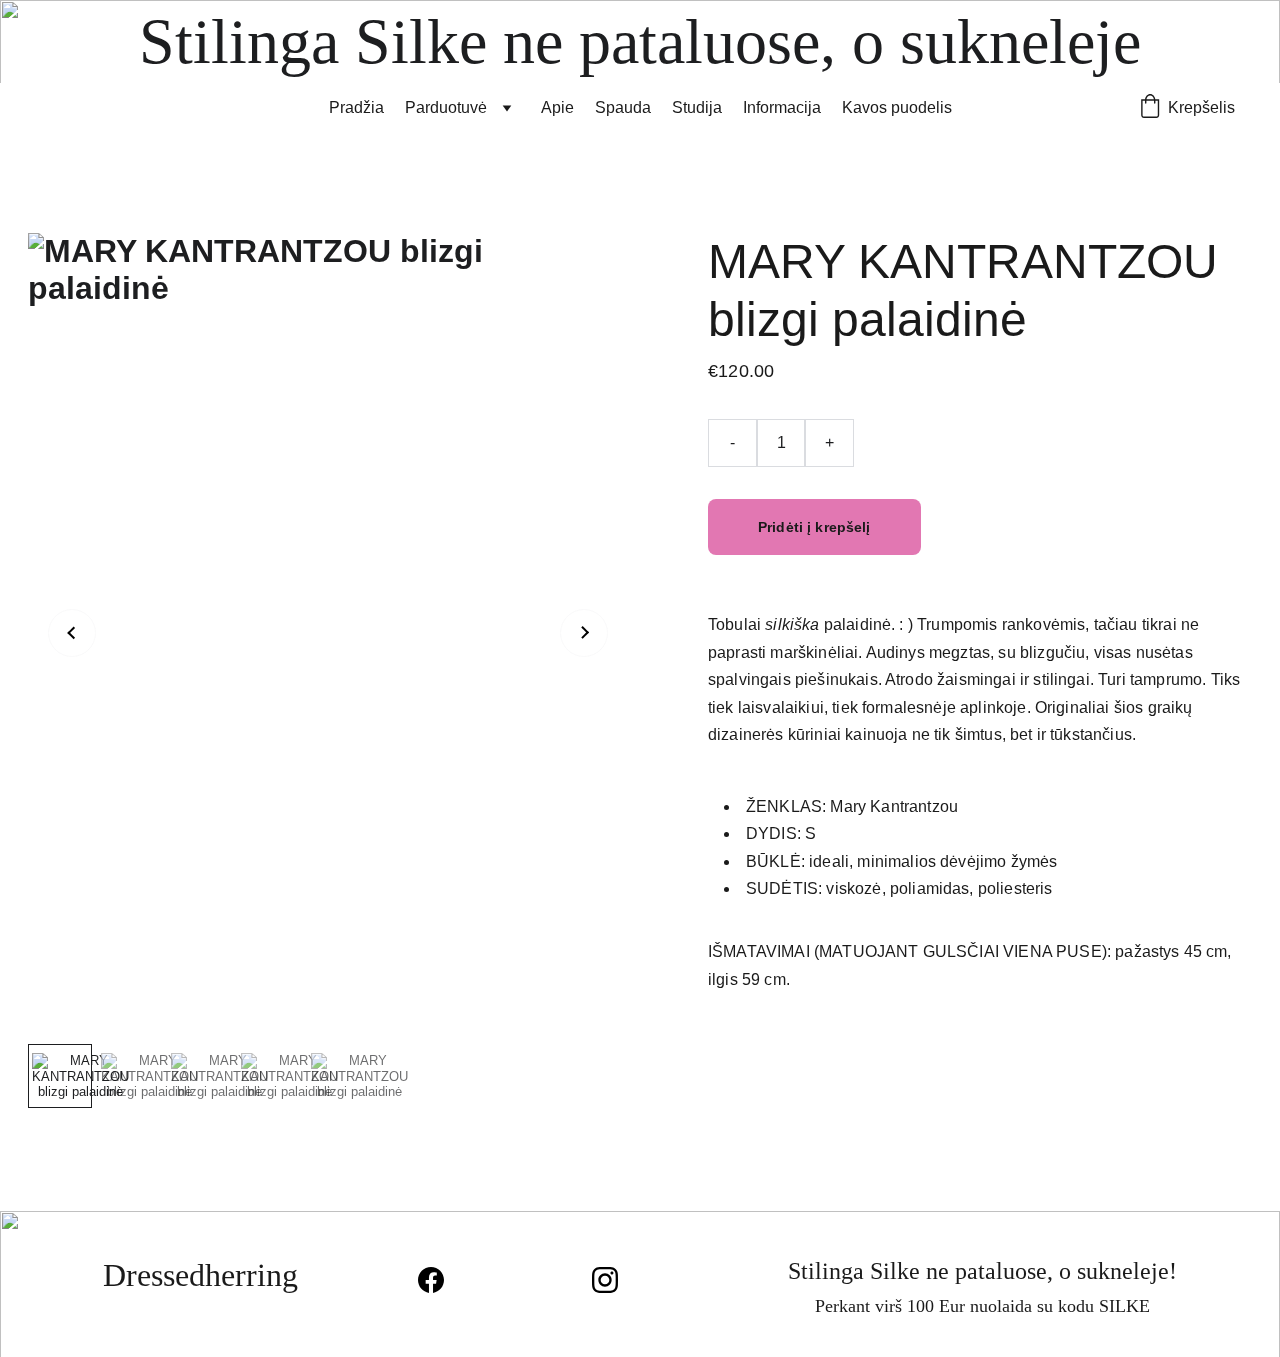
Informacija (782, 107)
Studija (697, 107)
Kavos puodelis (897, 107)
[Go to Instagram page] (605, 1280)
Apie (557, 107)
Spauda (623, 107)
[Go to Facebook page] (441, 1280)
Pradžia (356, 107)
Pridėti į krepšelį (814, 527)
